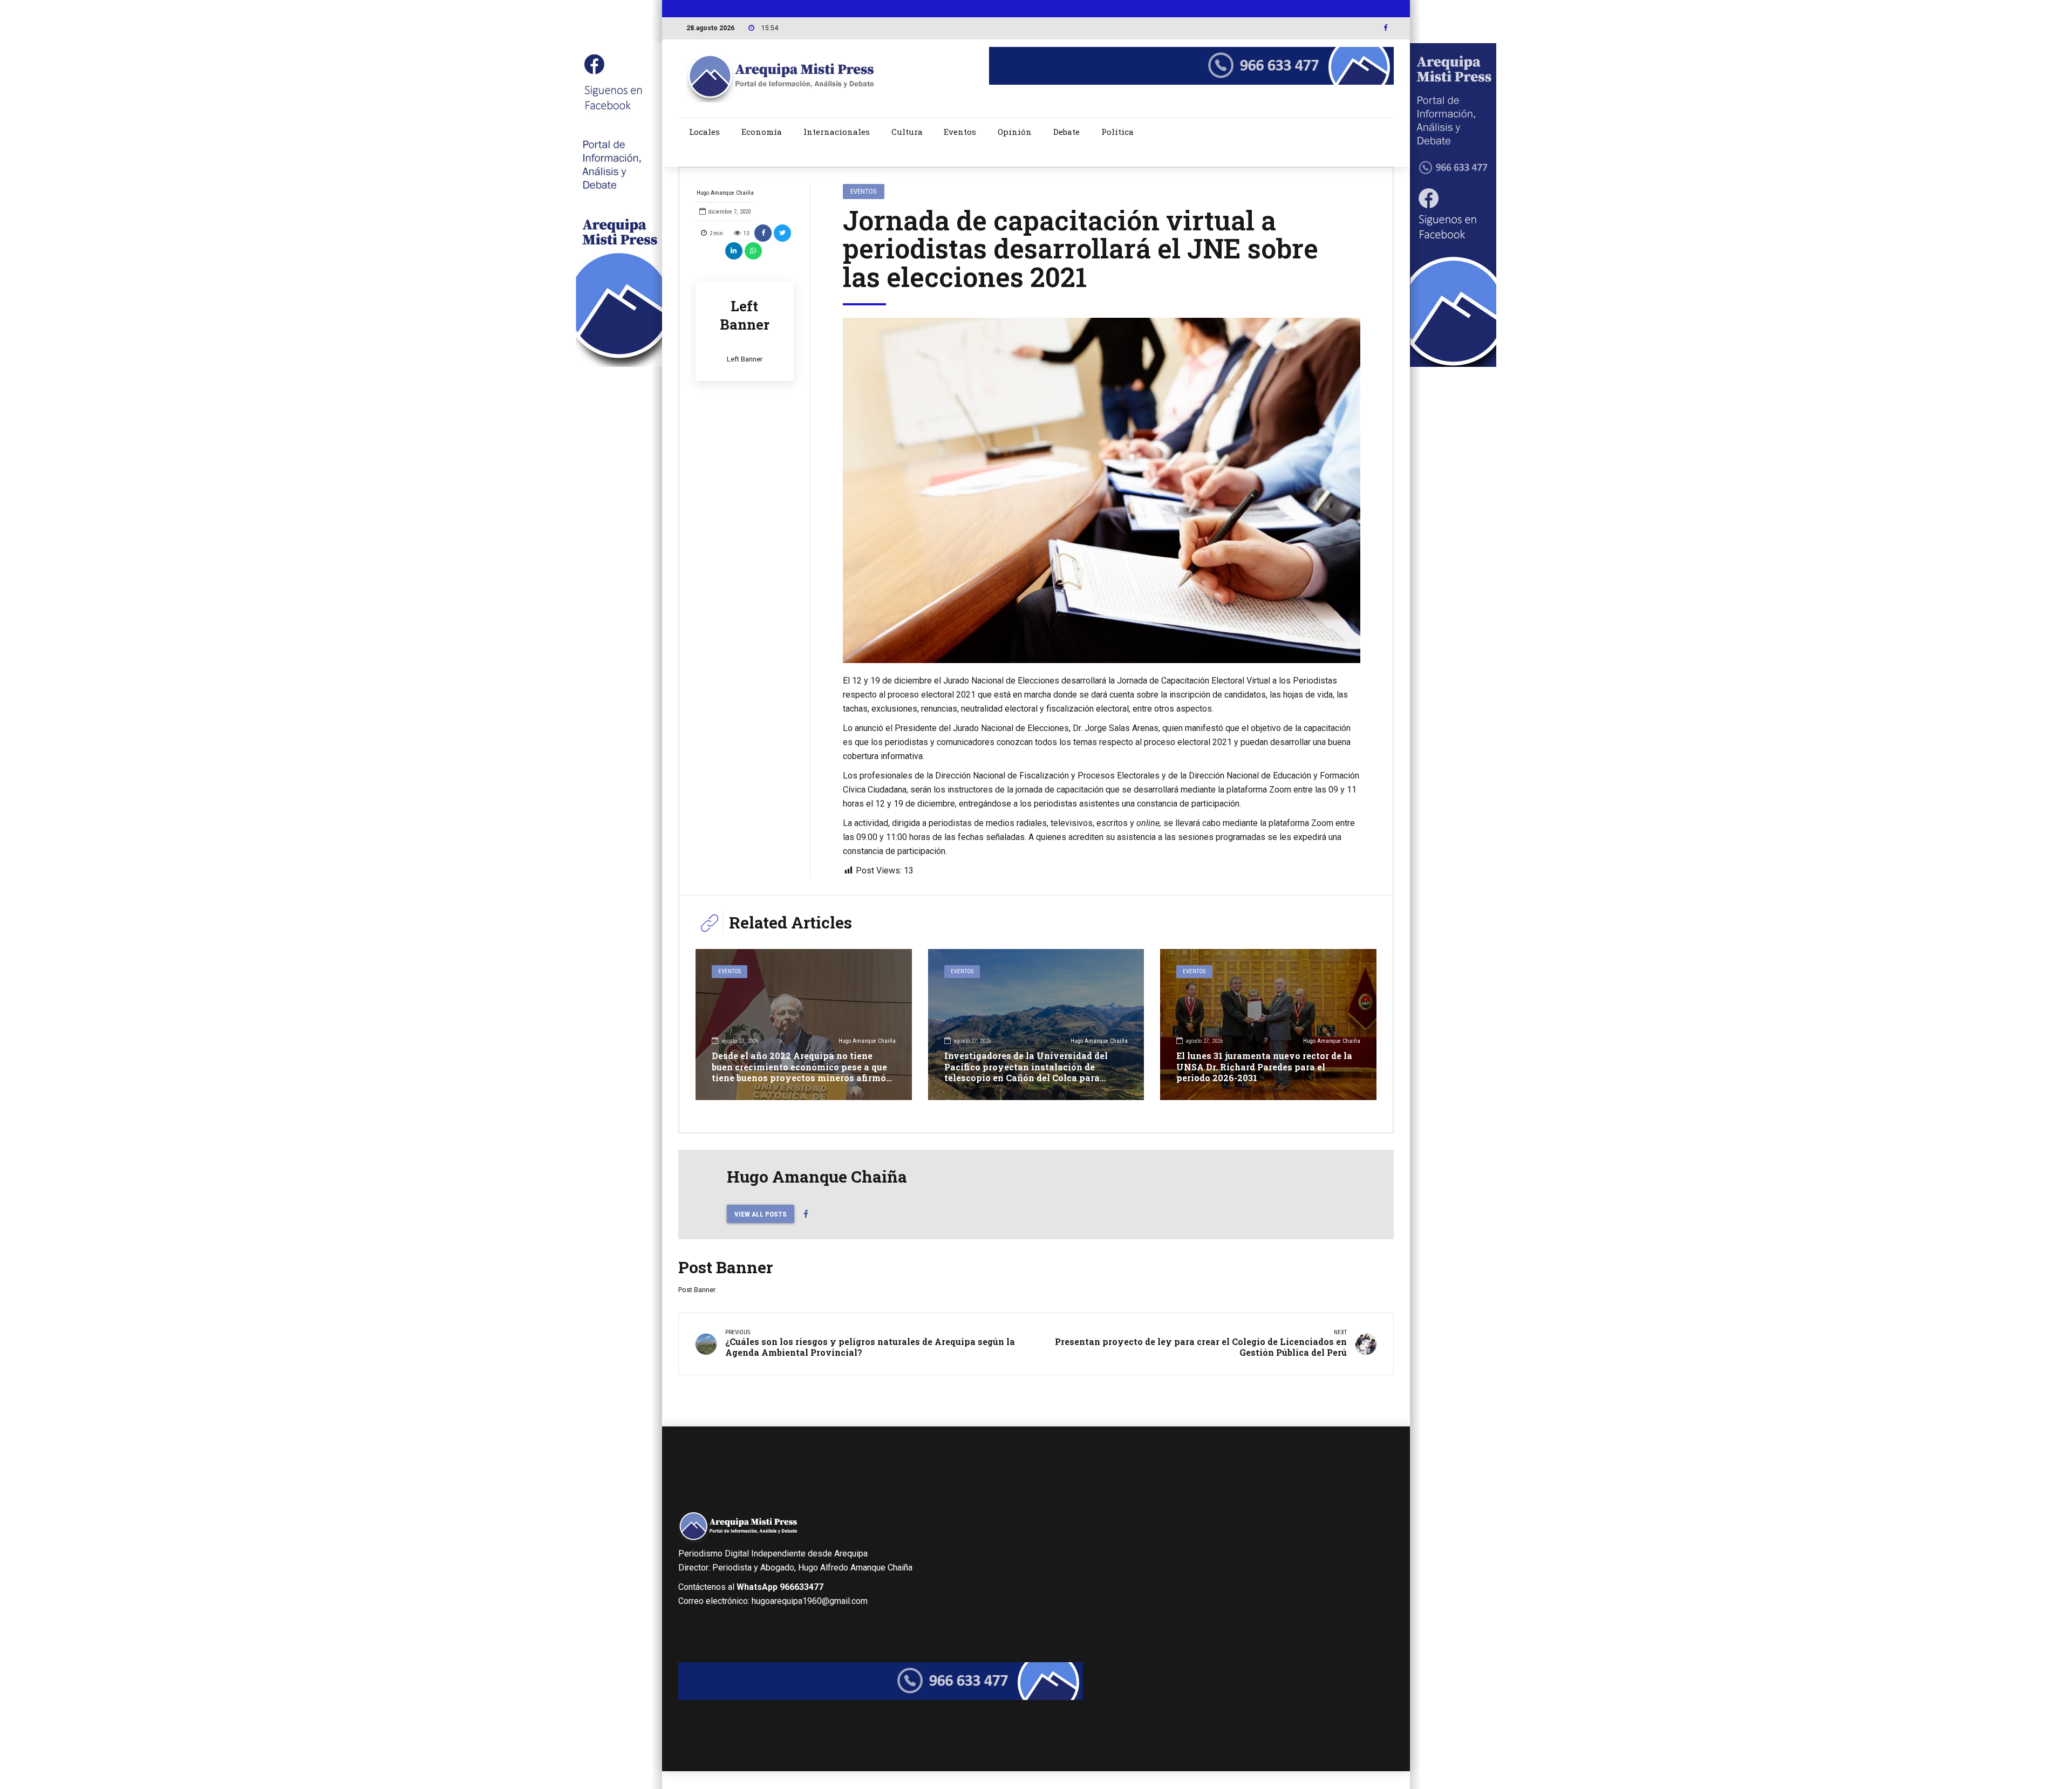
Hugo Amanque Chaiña (725, 193)
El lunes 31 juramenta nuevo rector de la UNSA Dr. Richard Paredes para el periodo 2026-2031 (1264, 1067)
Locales (704, 132)
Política (1117, 132)
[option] (1102, 491)
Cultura (907, 132)
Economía (762, 132)
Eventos (960, 132)
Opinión (1015, 132)
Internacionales (837, 132)
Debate (1066, 132)
